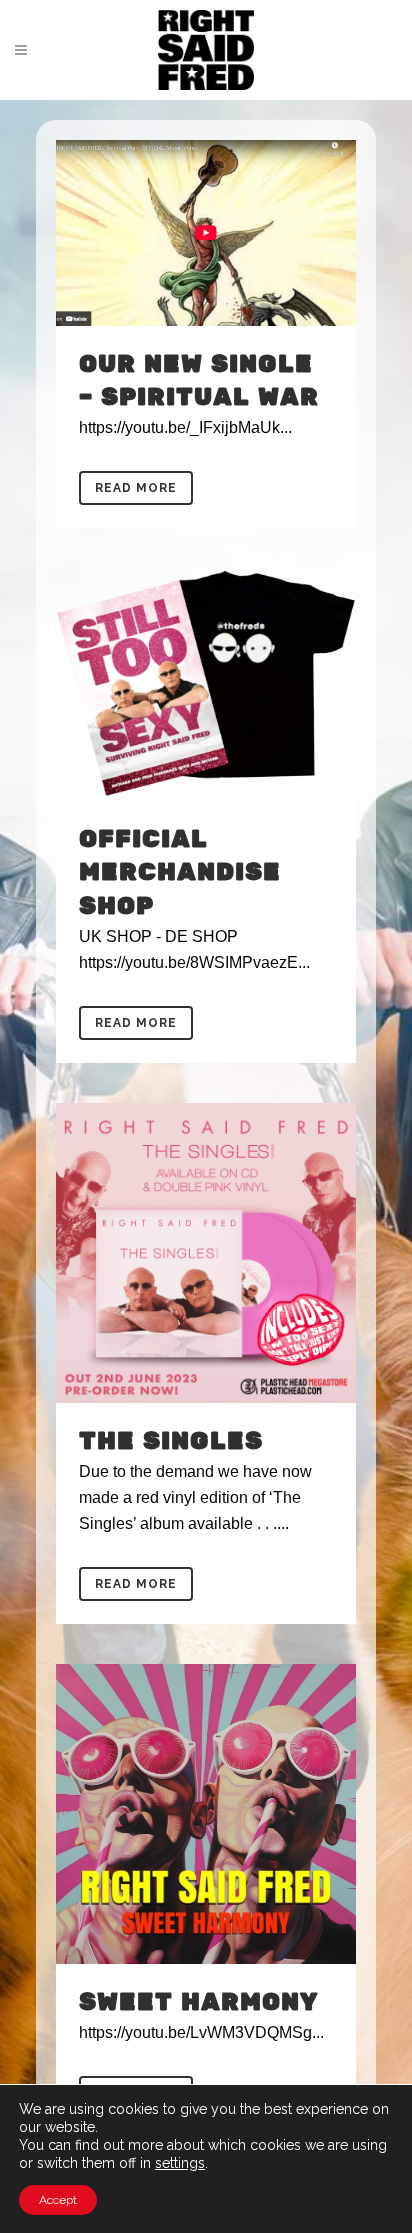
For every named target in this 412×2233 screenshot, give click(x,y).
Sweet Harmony (198, 2003)
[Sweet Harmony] (206, 1814)
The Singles (171, 1442)
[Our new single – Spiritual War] (206, 233)
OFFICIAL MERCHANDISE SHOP (180, 873)
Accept (58, 2200)
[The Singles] (206, 1253)
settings (180, 2163)
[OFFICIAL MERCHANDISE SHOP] (206, 684)
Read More (136, 488)
